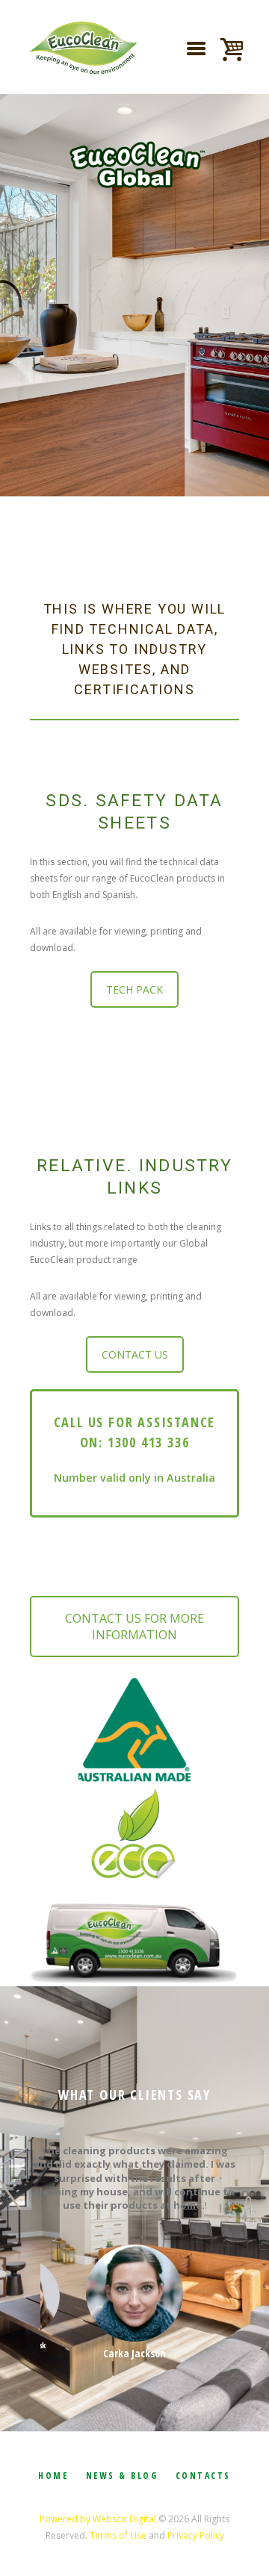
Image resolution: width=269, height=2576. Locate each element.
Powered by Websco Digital (98, 2519)
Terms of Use (118, 2535)
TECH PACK (134, 989)
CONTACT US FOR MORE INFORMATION (134, 1627)
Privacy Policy (196, 2535)
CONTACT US (135, 1354)
